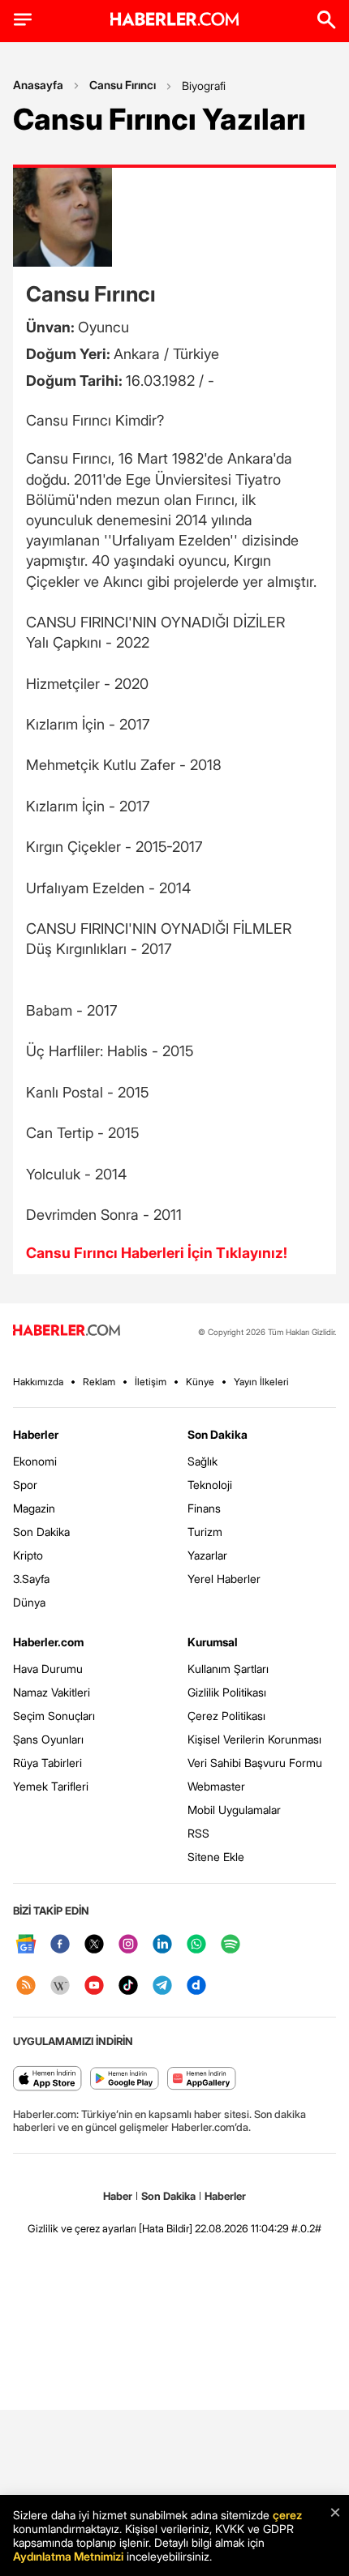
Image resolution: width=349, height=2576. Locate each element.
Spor (25, 1485)
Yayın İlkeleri (261, 1382)
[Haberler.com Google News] (26, 1945)
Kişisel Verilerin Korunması (254, 1739)
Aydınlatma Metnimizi (68, 2556)
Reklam (99, 1382)
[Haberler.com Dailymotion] (196, 1986)
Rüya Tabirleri (47, 1763)
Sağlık (203, 1461)
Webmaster (216, 1786)
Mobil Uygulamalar (234, 1810)
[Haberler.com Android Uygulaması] (125, 2080)
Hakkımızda (38, 1382)
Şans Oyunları (48, 1739)
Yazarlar (207, 1555)
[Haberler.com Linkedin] (162, 1945)
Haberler (36, 1434)
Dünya (29, 1602)
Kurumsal (213, 1642)
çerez (287, 2515)
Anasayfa (38, 85)
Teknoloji (210, 1485)
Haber (118, 2196)
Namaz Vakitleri (52, 1692)
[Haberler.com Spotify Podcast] (231, 1945)
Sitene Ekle (216, 1857)
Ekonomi (35, 1461)
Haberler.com (48, 1642)
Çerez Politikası (226, 1716)
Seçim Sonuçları (54, 1716)
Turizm (205, 1532)
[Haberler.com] (67, 1331)
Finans (204, 1508)
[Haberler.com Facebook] (60, 1945)
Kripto (28, 1555)
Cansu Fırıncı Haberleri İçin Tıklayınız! (157, 1253)
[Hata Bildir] (166, 2228)
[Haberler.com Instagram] (128, 1945)
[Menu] (23, 19)
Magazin (34, 1508)
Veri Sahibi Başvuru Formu (255, 1763)
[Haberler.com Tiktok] (128, 1986)
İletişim (151, 1382)
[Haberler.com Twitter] (94, 1945)
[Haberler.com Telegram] (162, 1986)
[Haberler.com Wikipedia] (60, 1986)
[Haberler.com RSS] (26, 1986)
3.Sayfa (31, 1579)
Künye (200, 1382)
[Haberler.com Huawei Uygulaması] (202, 2080)
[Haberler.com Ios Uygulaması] (47, 2080)
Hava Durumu (48, 1669)
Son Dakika (41, 1532)
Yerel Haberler (224, 1579)
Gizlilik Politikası (227, 1692)
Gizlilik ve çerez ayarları (82, 2228)
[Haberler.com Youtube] (94, 1986)
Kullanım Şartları (228, 1669)
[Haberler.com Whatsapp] (196, 1945)
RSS (198, 1833)
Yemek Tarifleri (51, 1786)
